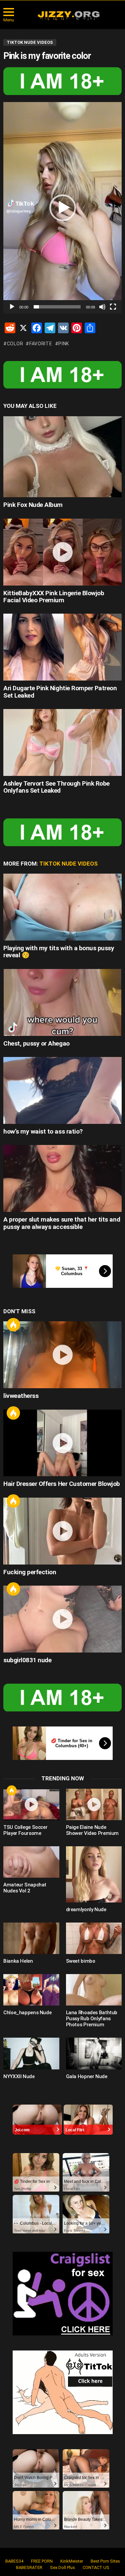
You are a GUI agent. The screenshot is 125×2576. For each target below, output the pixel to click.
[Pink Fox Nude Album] (62, 457)
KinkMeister (72, 2561)
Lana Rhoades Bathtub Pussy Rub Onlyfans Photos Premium (92, 2019)
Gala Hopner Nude (87, 2076)
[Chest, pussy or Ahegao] (62, 1002)
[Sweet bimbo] (94, 1938)
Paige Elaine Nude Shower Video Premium (92, 1830)
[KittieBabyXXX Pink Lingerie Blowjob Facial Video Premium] (62, 552)
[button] (63, 208)
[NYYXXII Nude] (31, 2053)
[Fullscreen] (113, 307)
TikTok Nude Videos (68, 864)
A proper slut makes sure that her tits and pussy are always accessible (62, 1223)
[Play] (12, 307)
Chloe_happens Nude (27, 2013)
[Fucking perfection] (62, 1531)
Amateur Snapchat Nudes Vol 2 (25, 1888)
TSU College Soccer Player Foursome (25, 1830)
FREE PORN (42, 2561)
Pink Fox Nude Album (33, 505)
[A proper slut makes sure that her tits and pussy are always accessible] (62, 1178)
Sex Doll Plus (62, 2567)
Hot (13, 1325)
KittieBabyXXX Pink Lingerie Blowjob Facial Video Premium (54, 597)
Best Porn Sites (105, 2561)
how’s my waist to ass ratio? (43, 1131)
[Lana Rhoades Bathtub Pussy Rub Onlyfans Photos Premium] (94, 1990)
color (15, 344)
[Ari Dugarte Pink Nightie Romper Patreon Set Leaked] (62, 647)
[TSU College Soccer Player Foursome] (31, 1804)
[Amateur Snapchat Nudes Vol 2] (31, 1862)
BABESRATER (29, 2567)
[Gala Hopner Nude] (94, 2053)
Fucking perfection (30, 1572)
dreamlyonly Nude (86, 1909)
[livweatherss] (62, 1355)
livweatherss (21, 1396)
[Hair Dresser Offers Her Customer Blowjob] (62, 1443)
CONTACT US (96, 2567)
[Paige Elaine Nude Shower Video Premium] (94, 1804)
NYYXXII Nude (19, 2076)
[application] (62, 208)
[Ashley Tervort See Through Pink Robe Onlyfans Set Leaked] (62, 742)
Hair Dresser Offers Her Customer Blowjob (62, 1484)
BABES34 (14, 2561)
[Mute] (102, 307)
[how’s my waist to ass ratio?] (62, 1090)
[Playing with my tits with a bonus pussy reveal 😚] (62, 907)
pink (64, 344)
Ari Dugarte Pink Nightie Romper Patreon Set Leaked (60, 692)
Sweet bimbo (81, 1961)
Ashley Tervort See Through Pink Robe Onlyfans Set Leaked (56, 787)
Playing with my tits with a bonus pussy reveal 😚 (59, 952)
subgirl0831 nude (27, 1660)
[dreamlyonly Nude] (94, 1874)
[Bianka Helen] (31, 1938)
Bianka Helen (18, 1961)
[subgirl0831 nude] (62, 1619)
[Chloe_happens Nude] (31, 1990)
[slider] (57, 307)
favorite (41, 344)
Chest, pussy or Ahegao (36, 1043)
